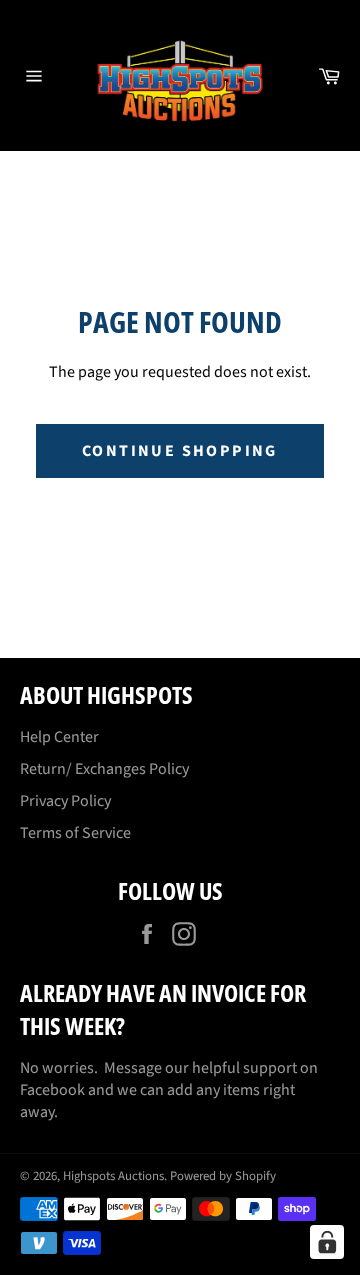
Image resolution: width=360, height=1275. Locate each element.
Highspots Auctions (113, 1176)
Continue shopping (180, 451)
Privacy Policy (65, 801)
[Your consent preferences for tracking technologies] (327, 1242)
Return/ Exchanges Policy (104, 769)
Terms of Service (75, 833)
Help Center (59, 737)
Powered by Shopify (223, 1176)
